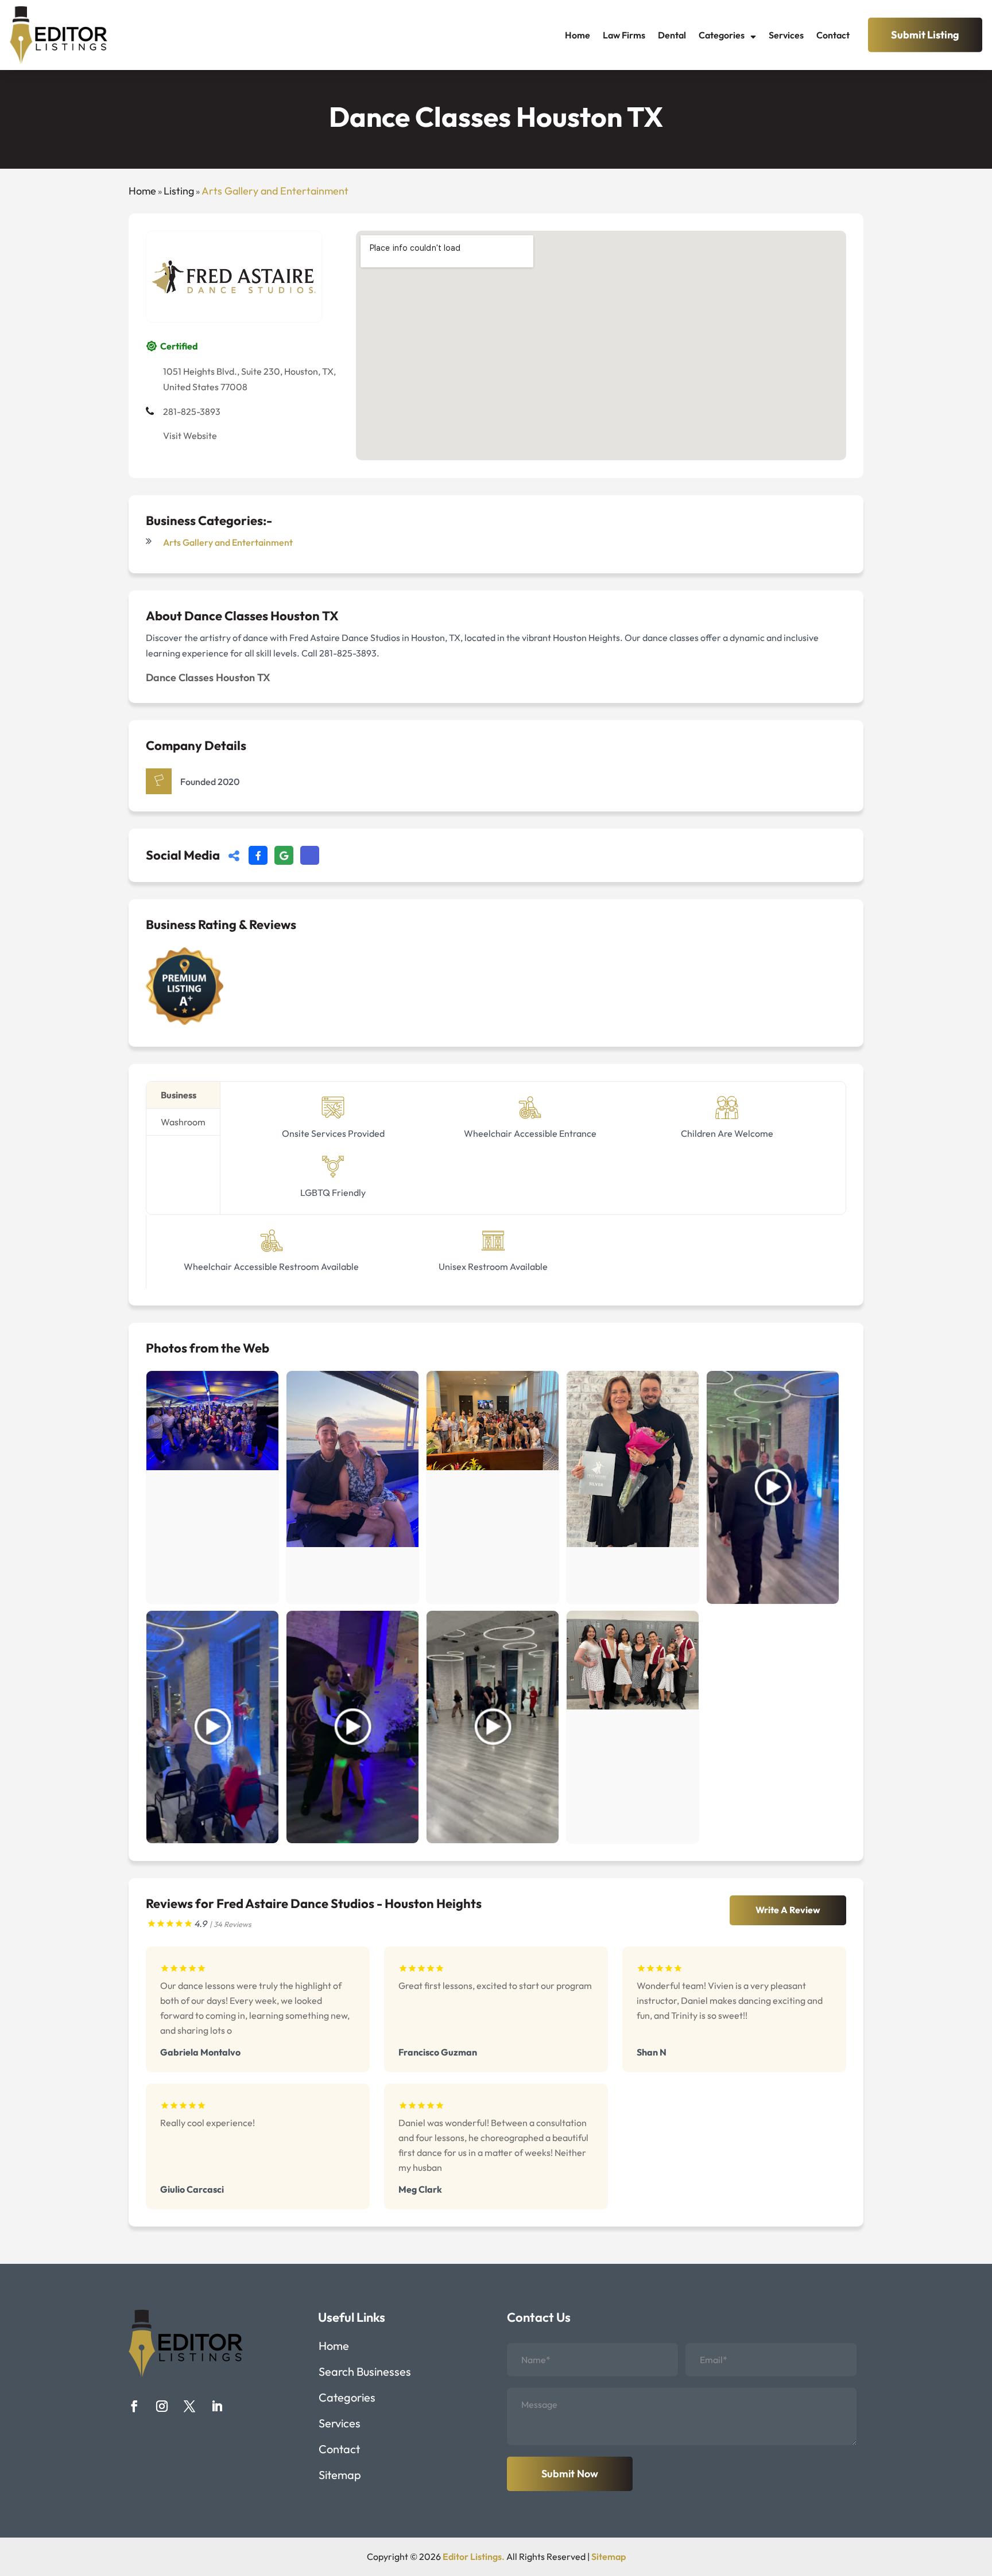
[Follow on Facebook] (134, 2406)
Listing (179, 191)
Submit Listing (925, 35)
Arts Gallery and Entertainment (275, 191)
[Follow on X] (189, 2406)
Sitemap (340, 2476)
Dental (672, 35)
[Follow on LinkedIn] (217, 2406)
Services (786, 35)
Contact (833, 35)
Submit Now (570, 2474)
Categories (722, 35)
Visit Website (190, 436)
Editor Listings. (474, 2556)
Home (578, 35)
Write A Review (788, 1910)
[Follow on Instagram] (162, 2406)
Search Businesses (365, 2373)
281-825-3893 (192, 411)
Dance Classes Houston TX (208, 677)
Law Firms (624, 35)
